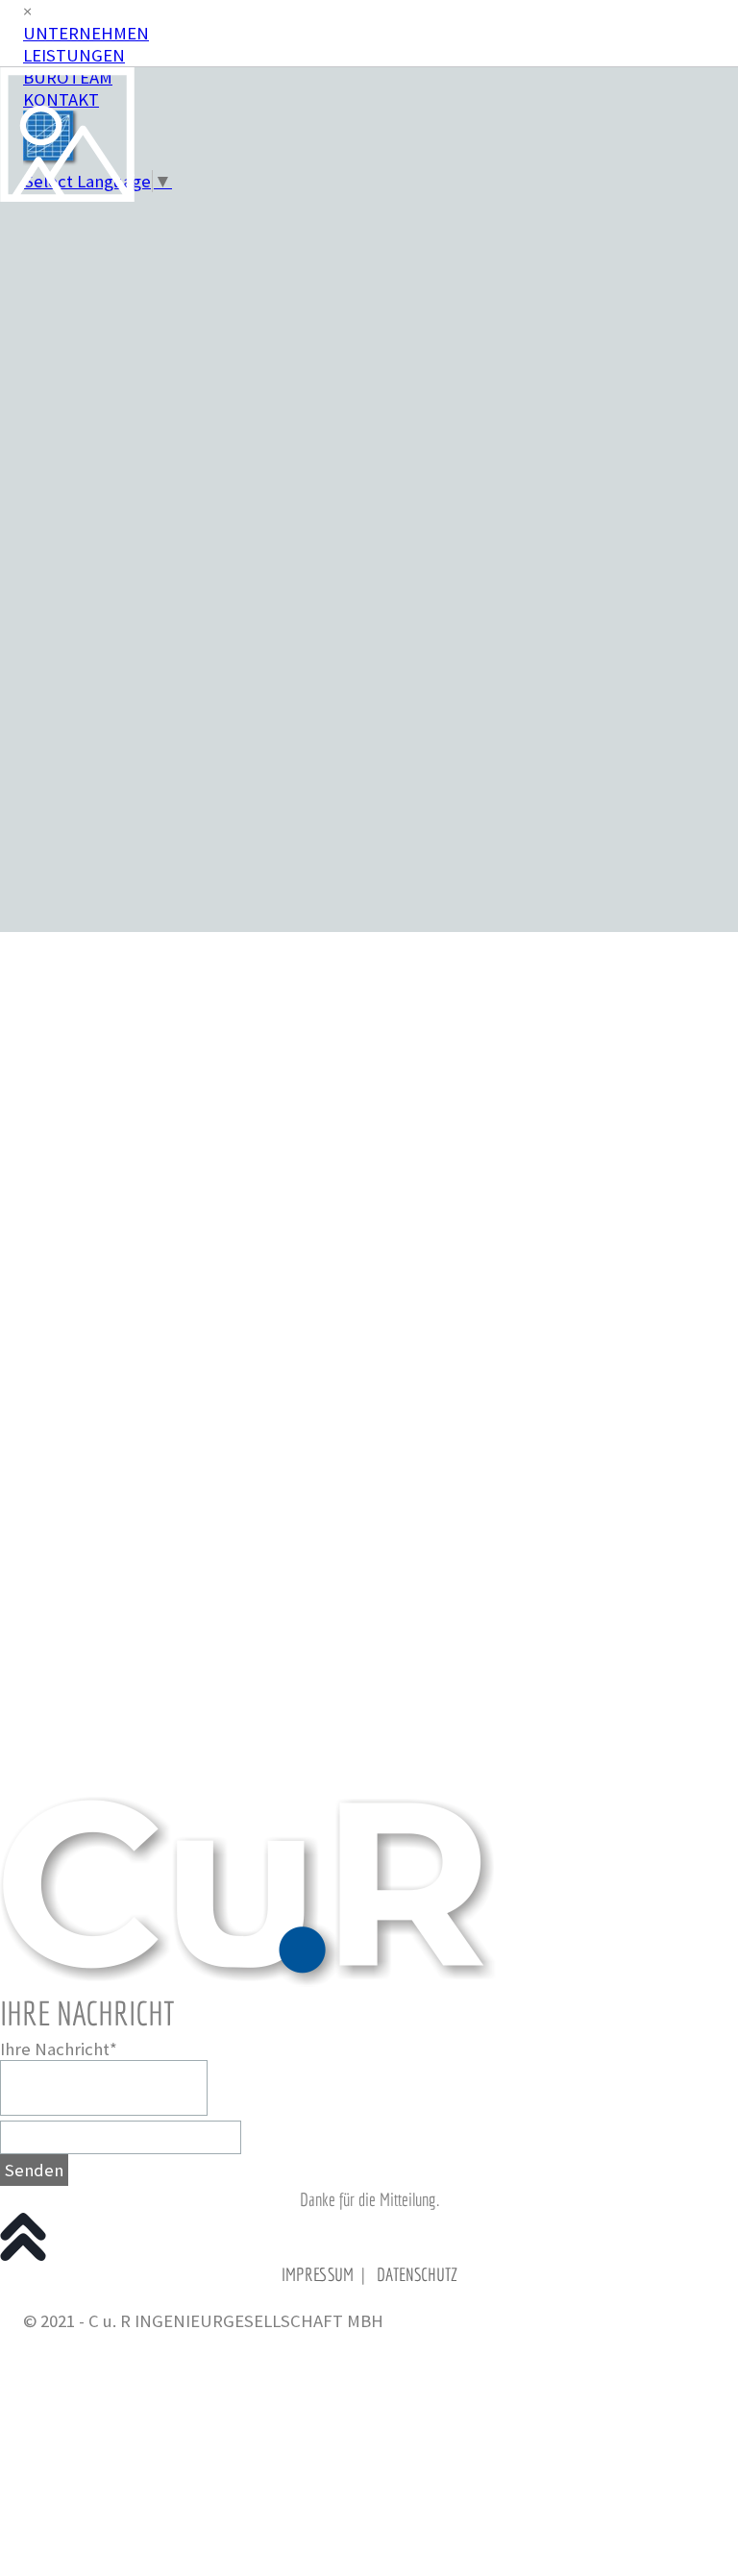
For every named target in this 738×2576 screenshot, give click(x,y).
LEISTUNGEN (74, 55)
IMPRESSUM (318, 2274)
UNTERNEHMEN (86, 33)
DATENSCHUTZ (417, 2274)
